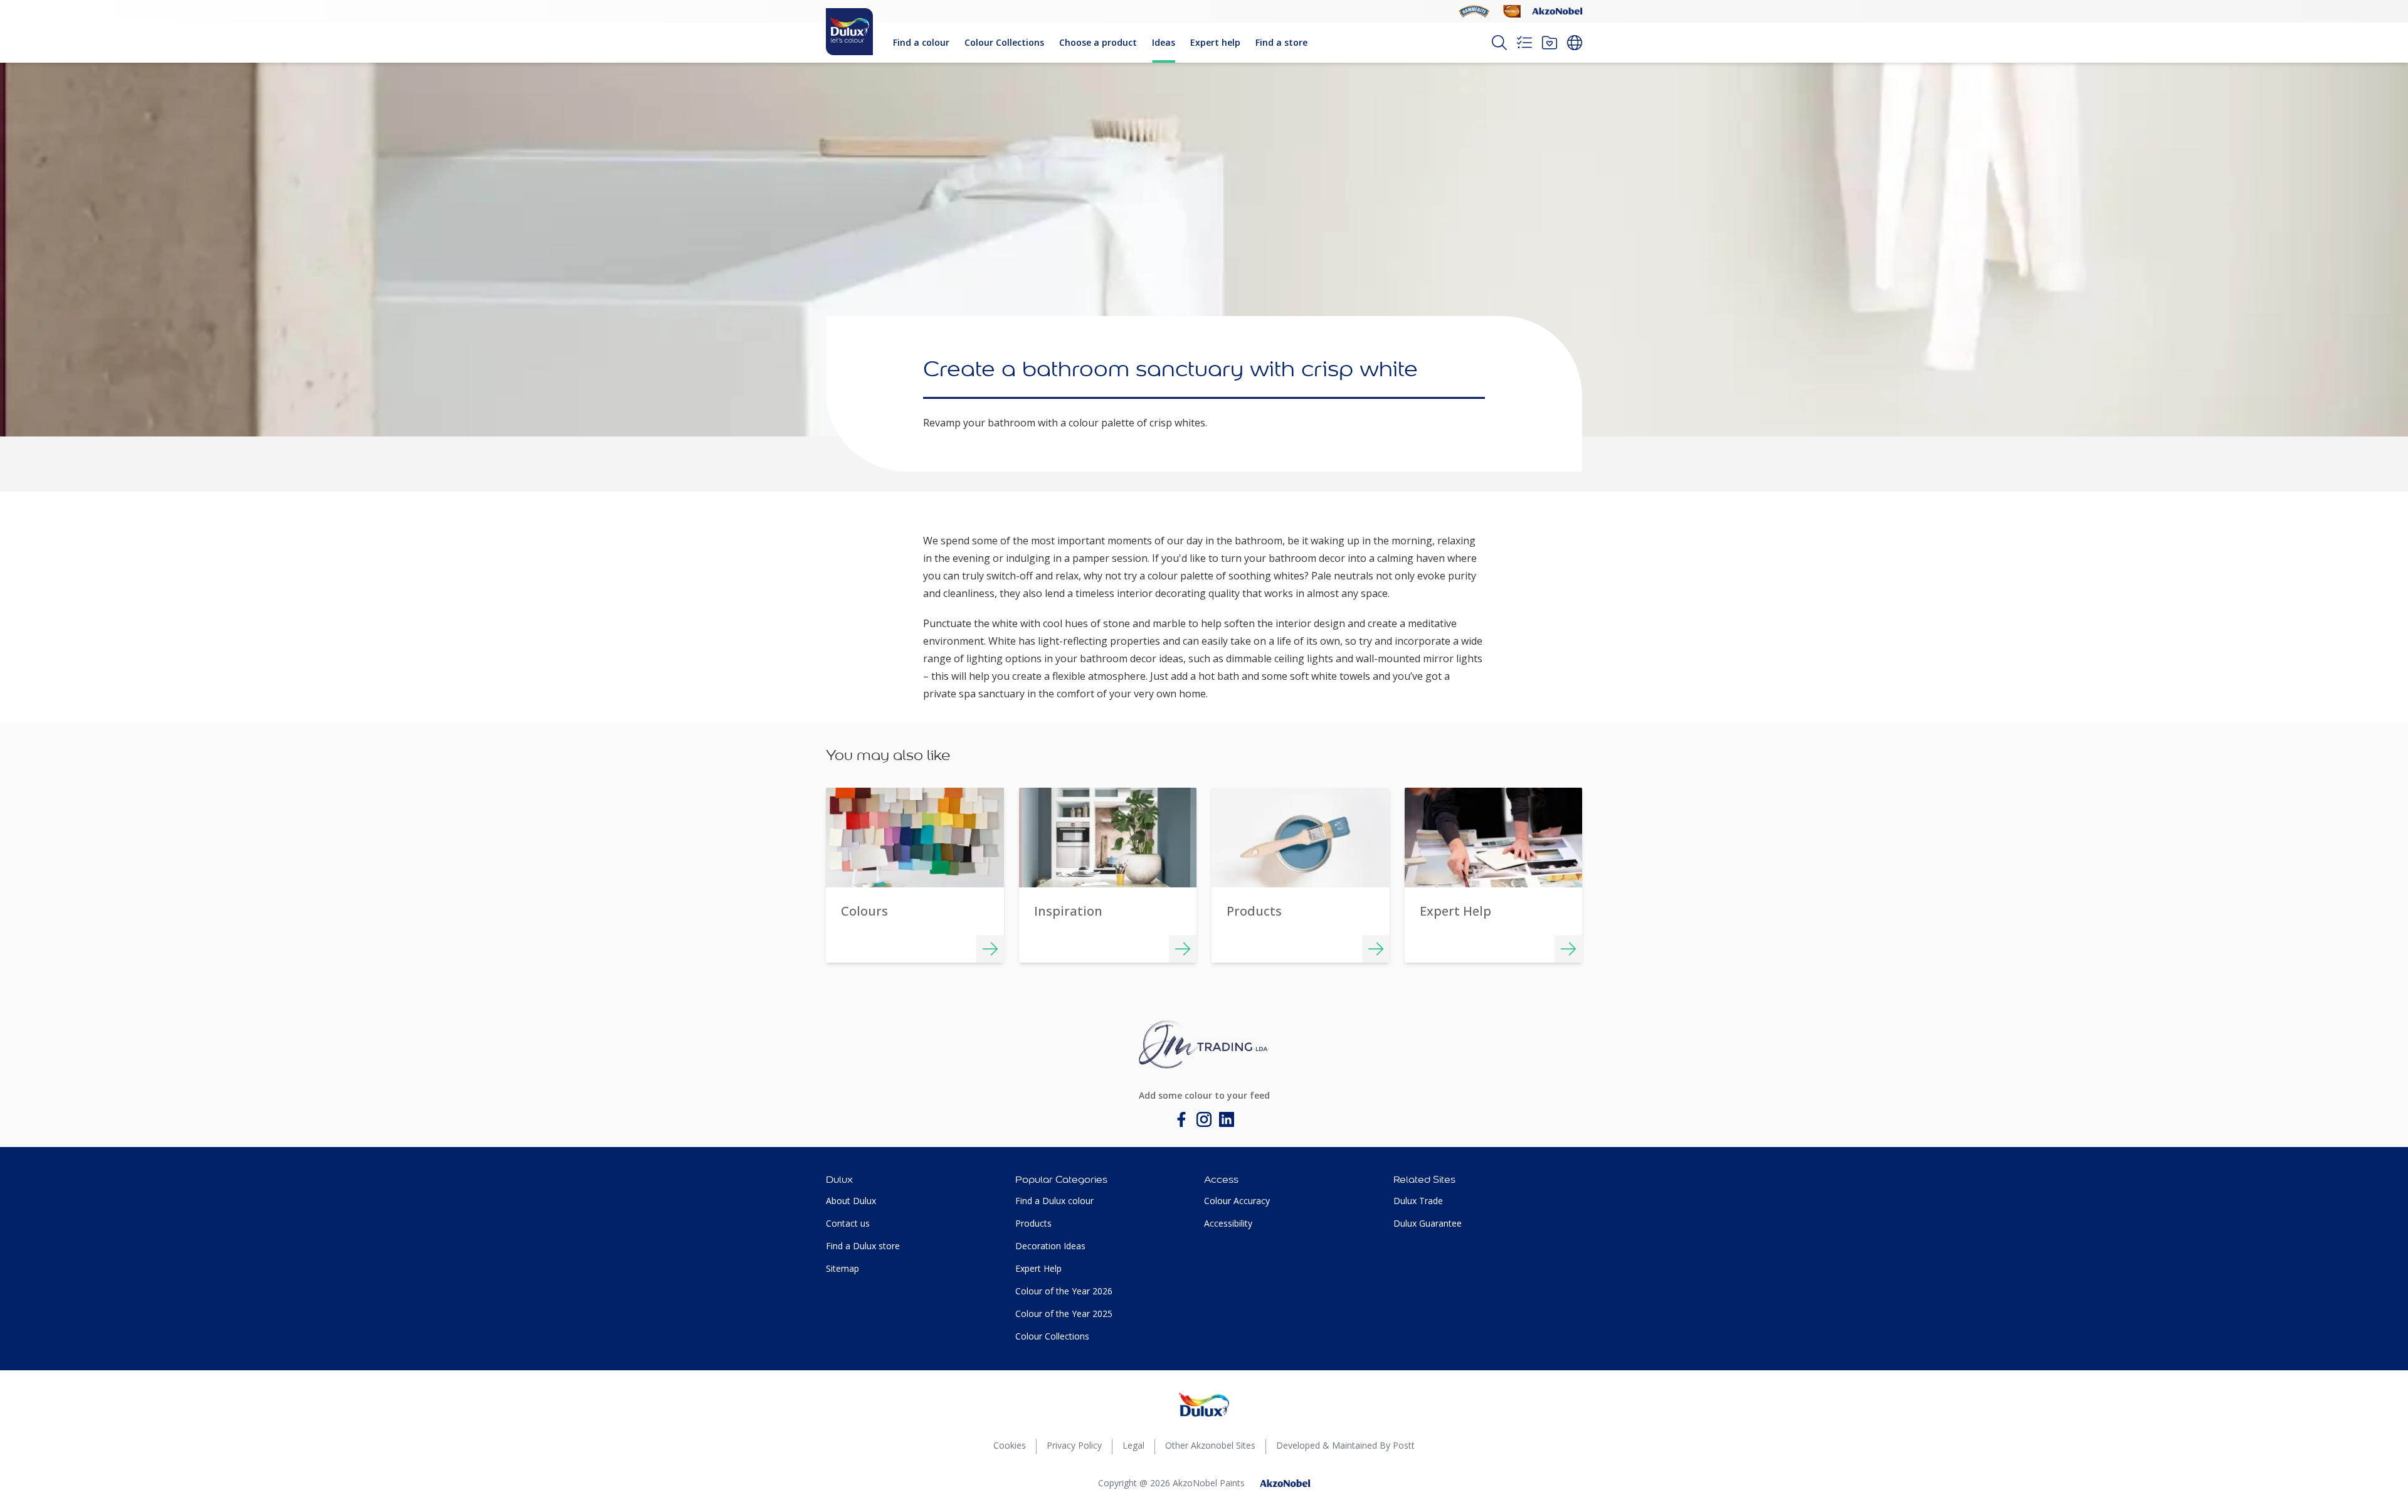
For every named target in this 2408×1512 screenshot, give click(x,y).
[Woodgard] (1512, 11)
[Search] (1499, 43)
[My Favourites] (1550, 43)
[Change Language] (1575, 43)
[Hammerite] (1474, 11)
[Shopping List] (1524, 43)
